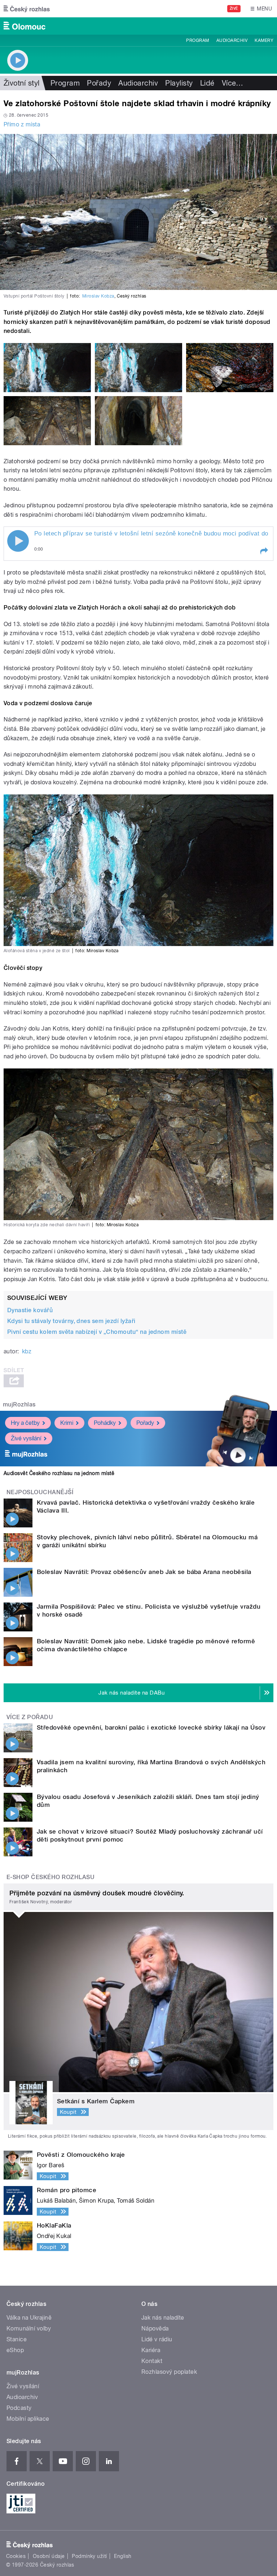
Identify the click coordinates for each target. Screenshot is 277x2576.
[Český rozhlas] (27, 9)
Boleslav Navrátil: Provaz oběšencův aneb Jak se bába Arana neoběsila (144, 1572)
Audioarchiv (232, 40)
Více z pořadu (30, 1717)
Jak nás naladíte (163, 2318)
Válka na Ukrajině (29, 2318)
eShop (15, 2350)
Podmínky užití (89, 2556)
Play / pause (18, 541)
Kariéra (151, 2350)
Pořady (99, 83)
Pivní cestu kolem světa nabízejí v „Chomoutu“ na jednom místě (97, 1332)
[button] (264, 551)
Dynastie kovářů (30, 1310)
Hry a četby (25, 1423)
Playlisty (179, 83)
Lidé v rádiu (157, 2339)
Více (233, 83)
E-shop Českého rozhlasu (50, 1877)
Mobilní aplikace (28, 2419)
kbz (27, 1351)
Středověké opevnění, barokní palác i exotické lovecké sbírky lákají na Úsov (151, 1727)
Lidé (207, 83)
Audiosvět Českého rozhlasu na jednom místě (59, 1473)
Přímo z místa (22, 124)
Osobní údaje (49, 2556)
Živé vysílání (26, 1438)
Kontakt (152, 2361)
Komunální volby (29, 2328)
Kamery (264, 40)
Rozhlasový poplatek (169, 2372)
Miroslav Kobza (98, 296)
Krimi (67, 1423)
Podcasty (19, 2408)
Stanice (17, 2339)
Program (197, 40)
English (123, 2556)
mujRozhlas (19, 1404)
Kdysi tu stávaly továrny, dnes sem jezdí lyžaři (71, 1321)
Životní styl (22, 83)
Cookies (16, 2556)
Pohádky (105, 1423)
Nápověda (155, 2328)
